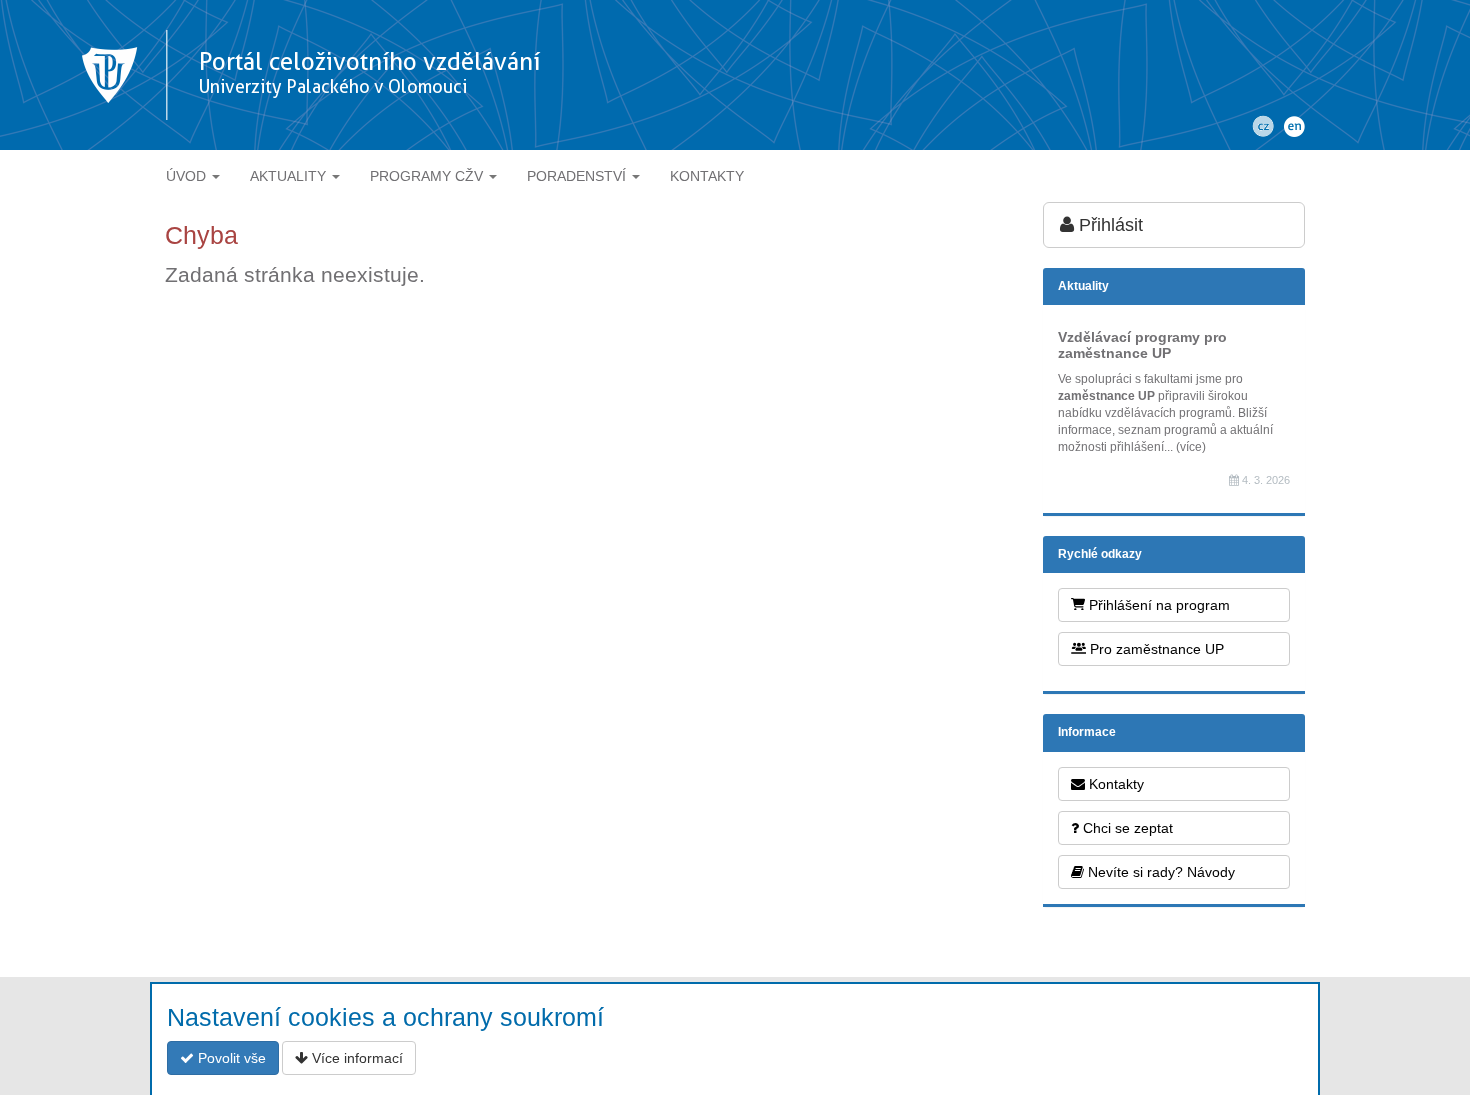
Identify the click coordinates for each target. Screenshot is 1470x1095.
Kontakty (1114, 784)
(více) (1191, 447)
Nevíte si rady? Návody (1159, 872)
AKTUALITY (290, 176)
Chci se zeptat (1126, 828)
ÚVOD (188, 176)
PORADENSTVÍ (578, 176)
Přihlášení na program (1157, 605)
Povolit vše (230, 1058)
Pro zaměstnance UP (1155, 649)
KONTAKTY (707, 176)
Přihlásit (1108, 225)
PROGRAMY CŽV (428, 176)
